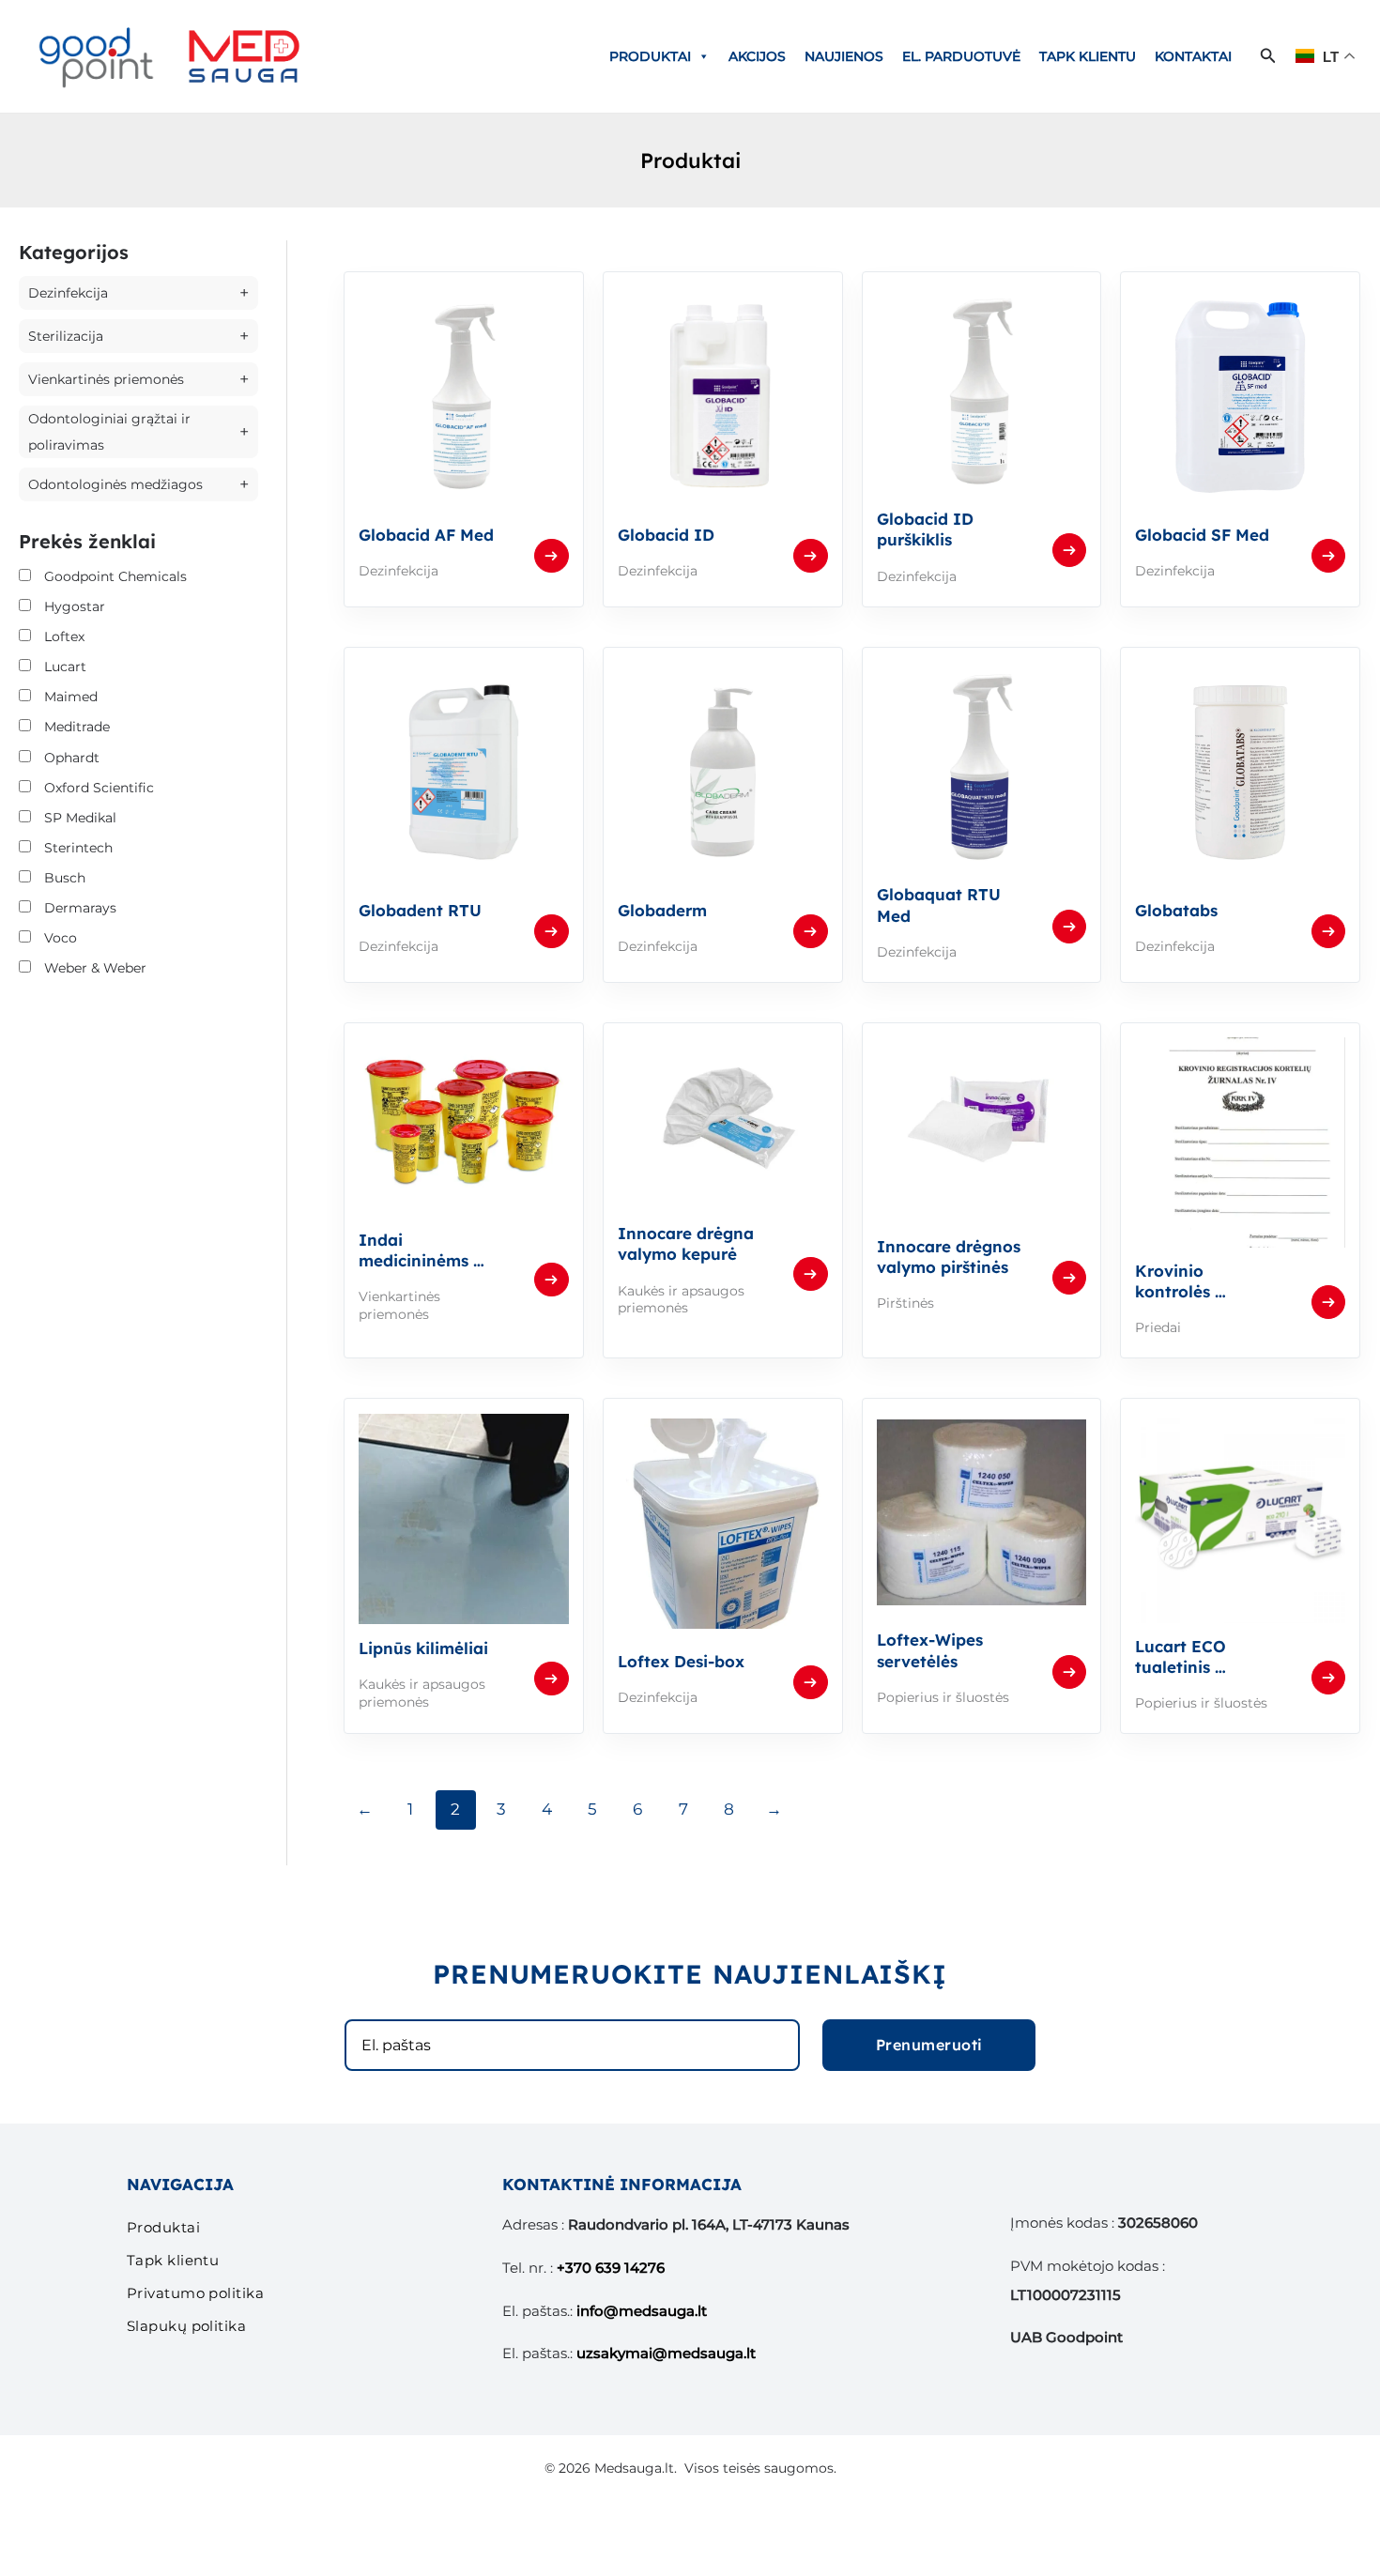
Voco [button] (61, 938)
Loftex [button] (64, 636)
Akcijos (757, 56)
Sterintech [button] (78, 848)
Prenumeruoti (929, 2045)
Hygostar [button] (75, 606)
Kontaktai (1193, 56)
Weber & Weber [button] (95, 968)
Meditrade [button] (77, 727)
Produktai (650, 56)
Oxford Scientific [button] (99, 788)
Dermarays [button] (80, 908)
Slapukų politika (186, 2326)
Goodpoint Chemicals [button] (115, 576)
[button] (1268, 56)
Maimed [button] (71, 697)
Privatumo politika (195, 2293)
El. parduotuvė (961, 56)
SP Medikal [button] (80, 818)
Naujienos (844, 56)
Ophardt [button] (72, 758)
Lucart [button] (65, 667)
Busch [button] (65, 878)
